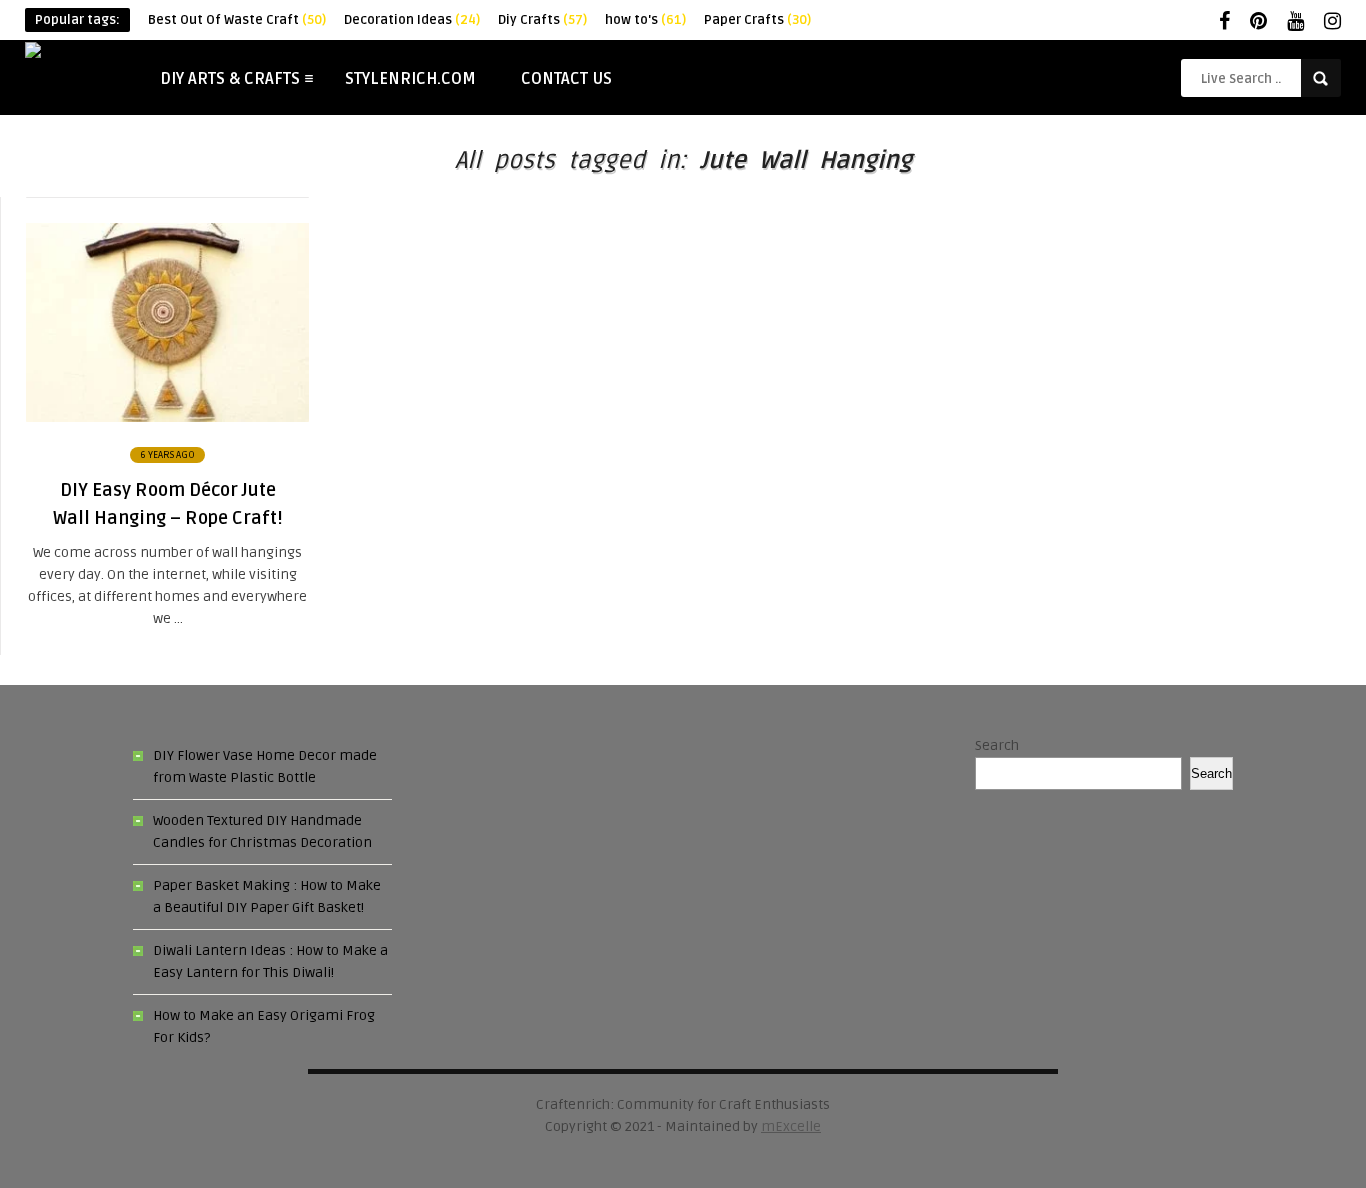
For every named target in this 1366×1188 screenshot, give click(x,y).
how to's (645, 20)
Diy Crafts (542, 20)
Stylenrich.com (410, 79)
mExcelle (791, 1126)
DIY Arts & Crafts (230, 79)
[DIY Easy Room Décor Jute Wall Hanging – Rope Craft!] (167, 417)
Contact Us (566, 79)
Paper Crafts (757, 20)
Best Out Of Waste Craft (237, 20)
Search (997, 745)
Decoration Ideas (412, 20)
